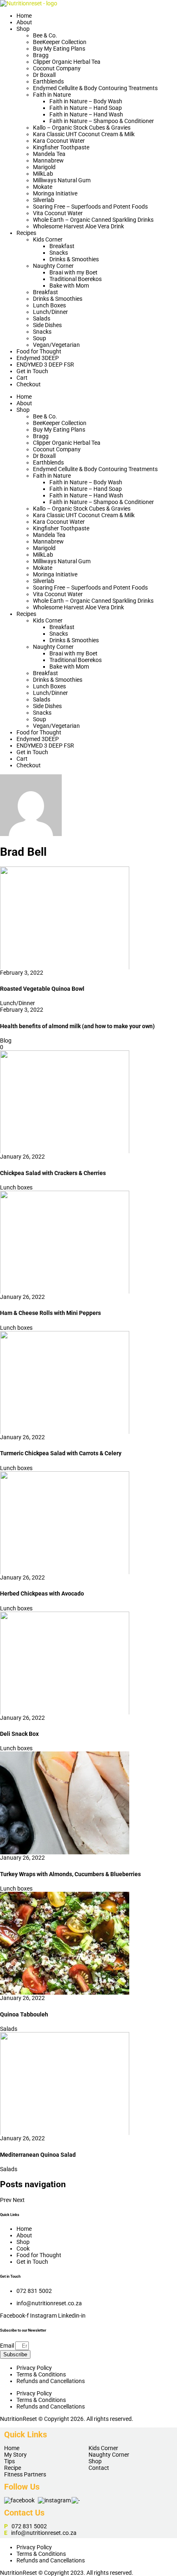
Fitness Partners (25, 2474)
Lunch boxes (16, 1187)
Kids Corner (48, 239)
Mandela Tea (49, 154)
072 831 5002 (34, 2291)
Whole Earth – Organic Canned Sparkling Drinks (93, 220)
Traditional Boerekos (76, 279)
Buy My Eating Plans (59, 49)
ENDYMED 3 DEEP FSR (45, 365)
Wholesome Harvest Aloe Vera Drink (78, 226)
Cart (22, 378)
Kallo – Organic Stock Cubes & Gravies (82, 128)
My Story (15, 2455)
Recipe (13, 2468)
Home (24, 16)
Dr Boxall (44, 75)
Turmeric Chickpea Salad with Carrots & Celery (61, 1453)
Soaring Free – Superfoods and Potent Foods (90, 207)
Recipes (26, 233)
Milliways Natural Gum (62, 180)
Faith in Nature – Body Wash (86, 101)
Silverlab (44, 200)
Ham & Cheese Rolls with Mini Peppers (50, 1313)
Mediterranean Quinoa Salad (38, 2155)
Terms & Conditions (41, 2374)
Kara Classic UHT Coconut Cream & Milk (84, 134)
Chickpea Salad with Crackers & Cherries (53, 1173)
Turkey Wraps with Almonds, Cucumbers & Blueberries (70, 1874)
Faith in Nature (52, 95)
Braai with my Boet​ (73, 272)
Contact (99, 2468)
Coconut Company (57, 68)
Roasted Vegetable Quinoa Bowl (42, 989)
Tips (9, 2461)
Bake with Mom (69, 286)
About (24, 22)
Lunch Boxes (49, 305)
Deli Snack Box (19, 1734)
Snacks (59, 253)
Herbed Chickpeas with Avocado (42, 1593)
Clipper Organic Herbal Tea (67, 62)
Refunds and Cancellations (51, 2381)
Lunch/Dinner (50, 312)
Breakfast (62, 246)
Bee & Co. (45, 35)
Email (8, 2346)
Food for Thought (39, 351)
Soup (40, 338)
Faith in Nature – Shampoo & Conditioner (102, 121)
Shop (23, 29)
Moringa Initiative (55, 193)
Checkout (29, 384)
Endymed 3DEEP (38, 358)
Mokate (43, 187)
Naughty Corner (53, 266)
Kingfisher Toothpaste (61, 147)
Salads (42, 318)
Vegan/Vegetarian (56, 345)
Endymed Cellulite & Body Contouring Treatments (95, 88)
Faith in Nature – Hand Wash (86, 114)
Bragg (41, 55)
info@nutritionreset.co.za (44, 2533)
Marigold (44, 167)
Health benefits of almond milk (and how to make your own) (77, 1026)
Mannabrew (48, 160)
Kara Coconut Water (59, 141)
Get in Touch (32, 371)
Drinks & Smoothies (74, 259)
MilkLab (43, 174)
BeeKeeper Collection (60, 42)
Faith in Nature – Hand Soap (86, 108)
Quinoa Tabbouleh (24, 2014)
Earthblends (48, 81)
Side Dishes (47, 325)
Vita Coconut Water (58, 213)
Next (19, 2200)
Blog (6, 1041)
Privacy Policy (34, 2368)
